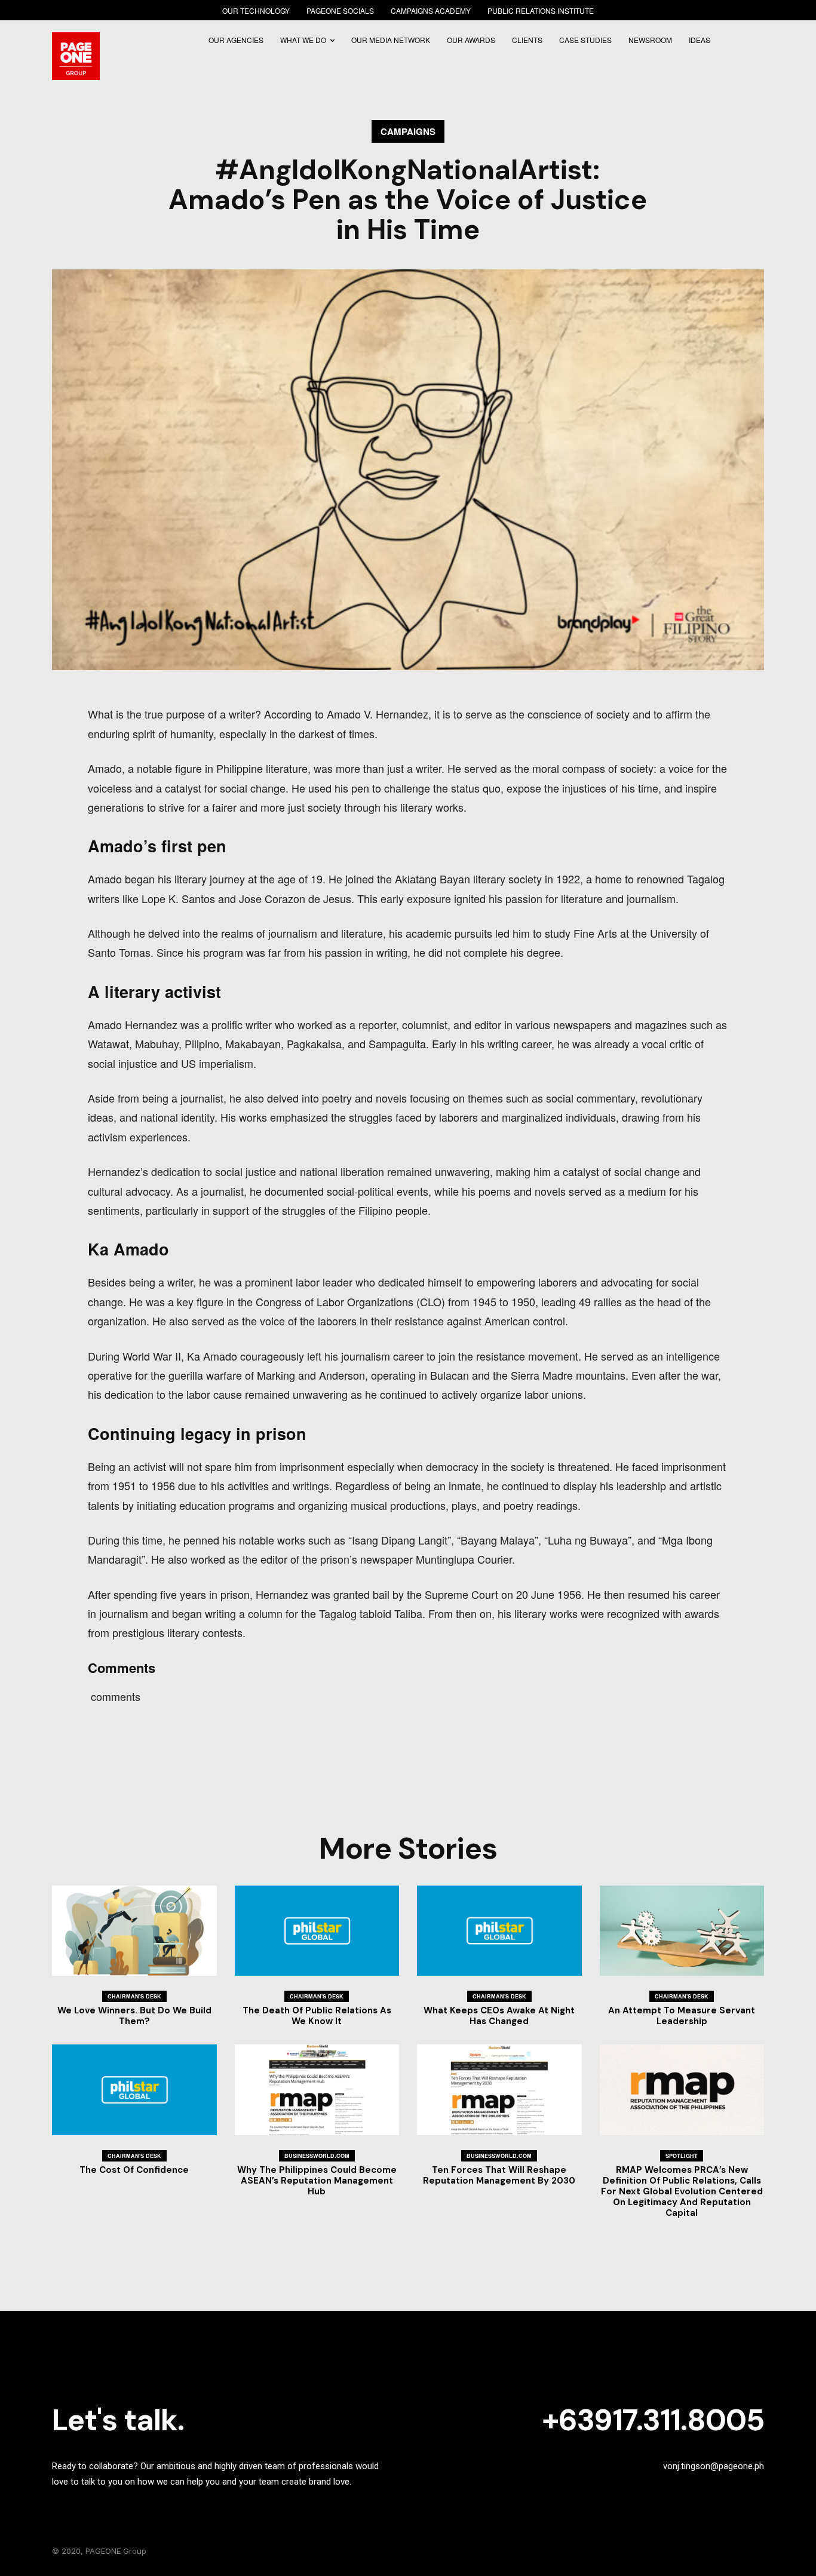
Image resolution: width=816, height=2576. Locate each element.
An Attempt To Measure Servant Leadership (682, 2016)
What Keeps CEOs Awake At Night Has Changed (499, 2016)
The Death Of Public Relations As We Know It (317, 2016)
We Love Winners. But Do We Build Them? (134, 2016)
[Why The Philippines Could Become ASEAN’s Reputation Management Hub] (317, 2090)
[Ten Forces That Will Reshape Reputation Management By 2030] (499, 2090)
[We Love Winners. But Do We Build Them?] (134, 1931)
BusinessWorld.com (317, 2156)
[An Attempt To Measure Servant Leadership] (682, 1931)
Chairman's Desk (134, 1996)
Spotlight (682, 2156)
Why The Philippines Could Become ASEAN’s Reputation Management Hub (317, 2181)
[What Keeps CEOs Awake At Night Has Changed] (499, 1931)
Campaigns (408, 131)
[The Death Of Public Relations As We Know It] (317, 1931)
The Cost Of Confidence (134, 2170)
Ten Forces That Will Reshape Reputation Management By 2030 (499, 2175)
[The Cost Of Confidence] (134, 2090)
